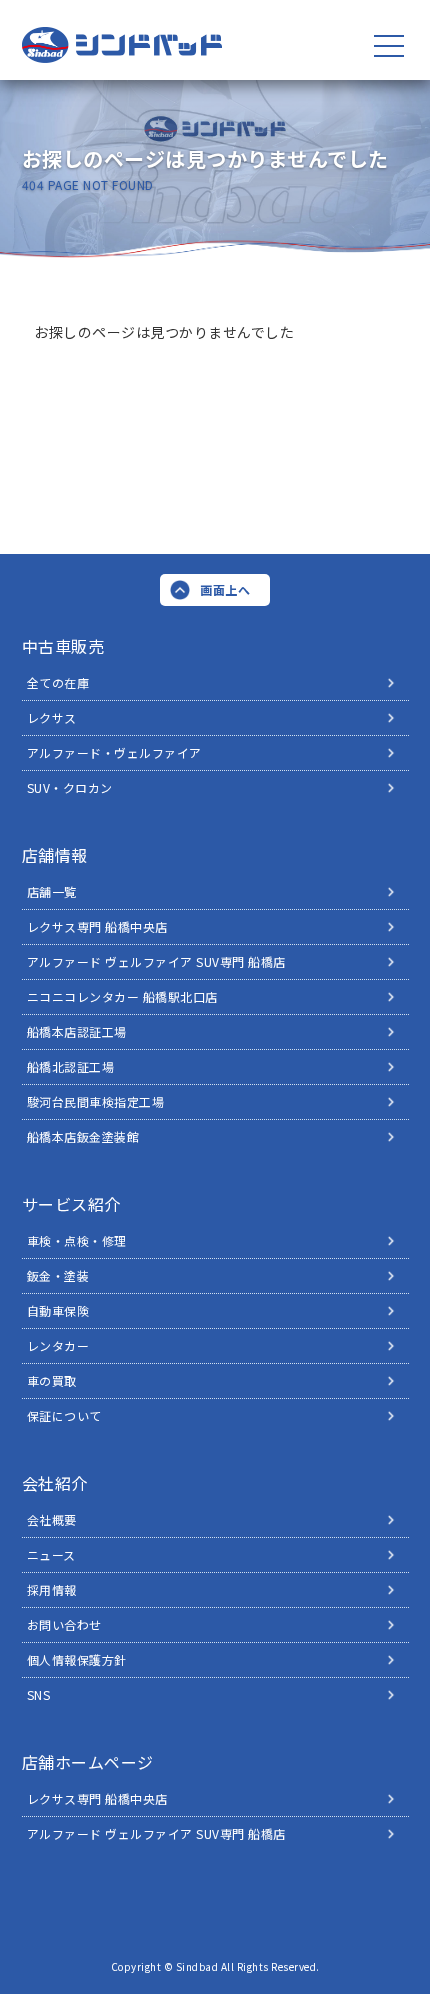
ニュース (51, 1554)
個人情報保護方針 (77, 1659)
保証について (64, 1415)
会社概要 (52, 1519)
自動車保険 (58, 1310)
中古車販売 (63, 646)
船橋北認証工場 (71, 1066)
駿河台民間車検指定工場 (96, 1101)
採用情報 (52, 1589)
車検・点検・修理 (77, 1240)
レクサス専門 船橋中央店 (97, 926)
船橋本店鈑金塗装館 (83, 1136)
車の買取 (52, 1380)
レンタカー (58, 1345)
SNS (39, 1694)
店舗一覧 (52, 891)
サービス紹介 (71, 1204)
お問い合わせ (64, 1624)
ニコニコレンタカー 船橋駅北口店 (122, 996)
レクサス (52, 717)
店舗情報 (55, 855)
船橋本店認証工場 (77, 1031)
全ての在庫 (58, 682)
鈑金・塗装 (58, 1275)
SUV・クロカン (70, 787)
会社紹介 (55, 1483)
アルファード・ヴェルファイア (114, 752)
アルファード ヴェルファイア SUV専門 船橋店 (156, 961)
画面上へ (225, 589)
